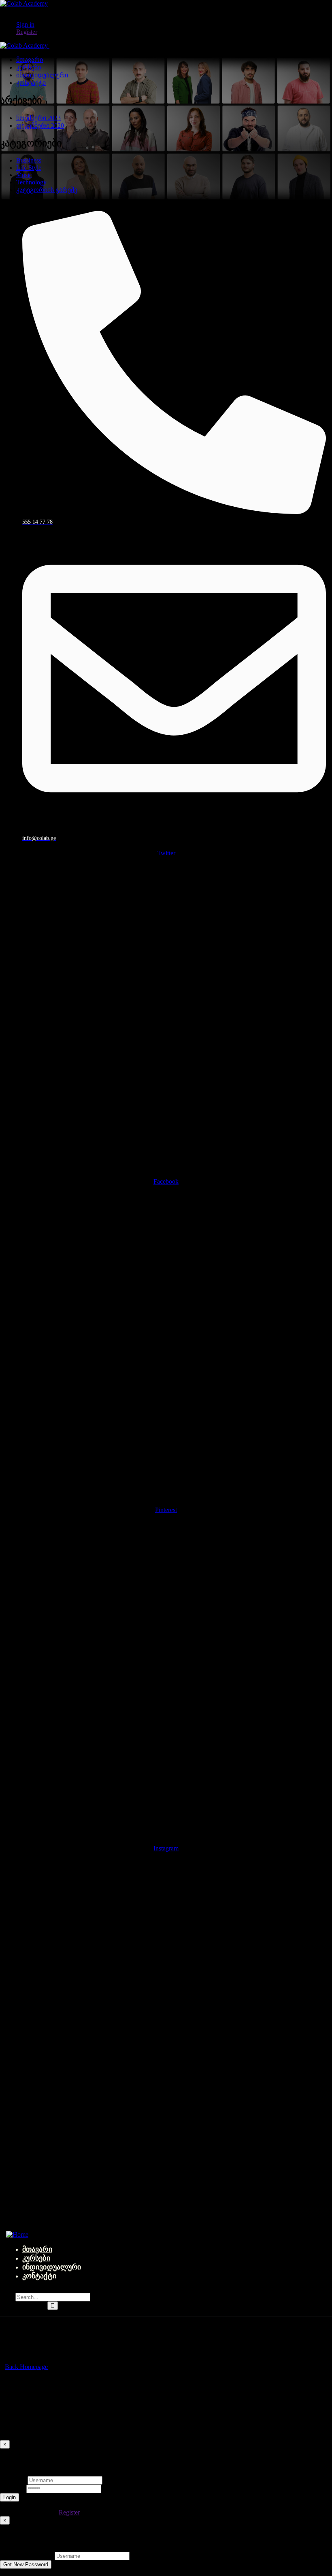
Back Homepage (26, 2367)
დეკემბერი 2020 (40, 126)
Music (24, 175)
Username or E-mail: (27, 2556)
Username (13, 2480)
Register (69, 2512)
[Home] (17, 2234)
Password (12, 2488)
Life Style (29, 168)
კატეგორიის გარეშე (47, 190)
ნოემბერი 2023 (38, 118)
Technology (31, 182)
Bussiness (29, 160)
